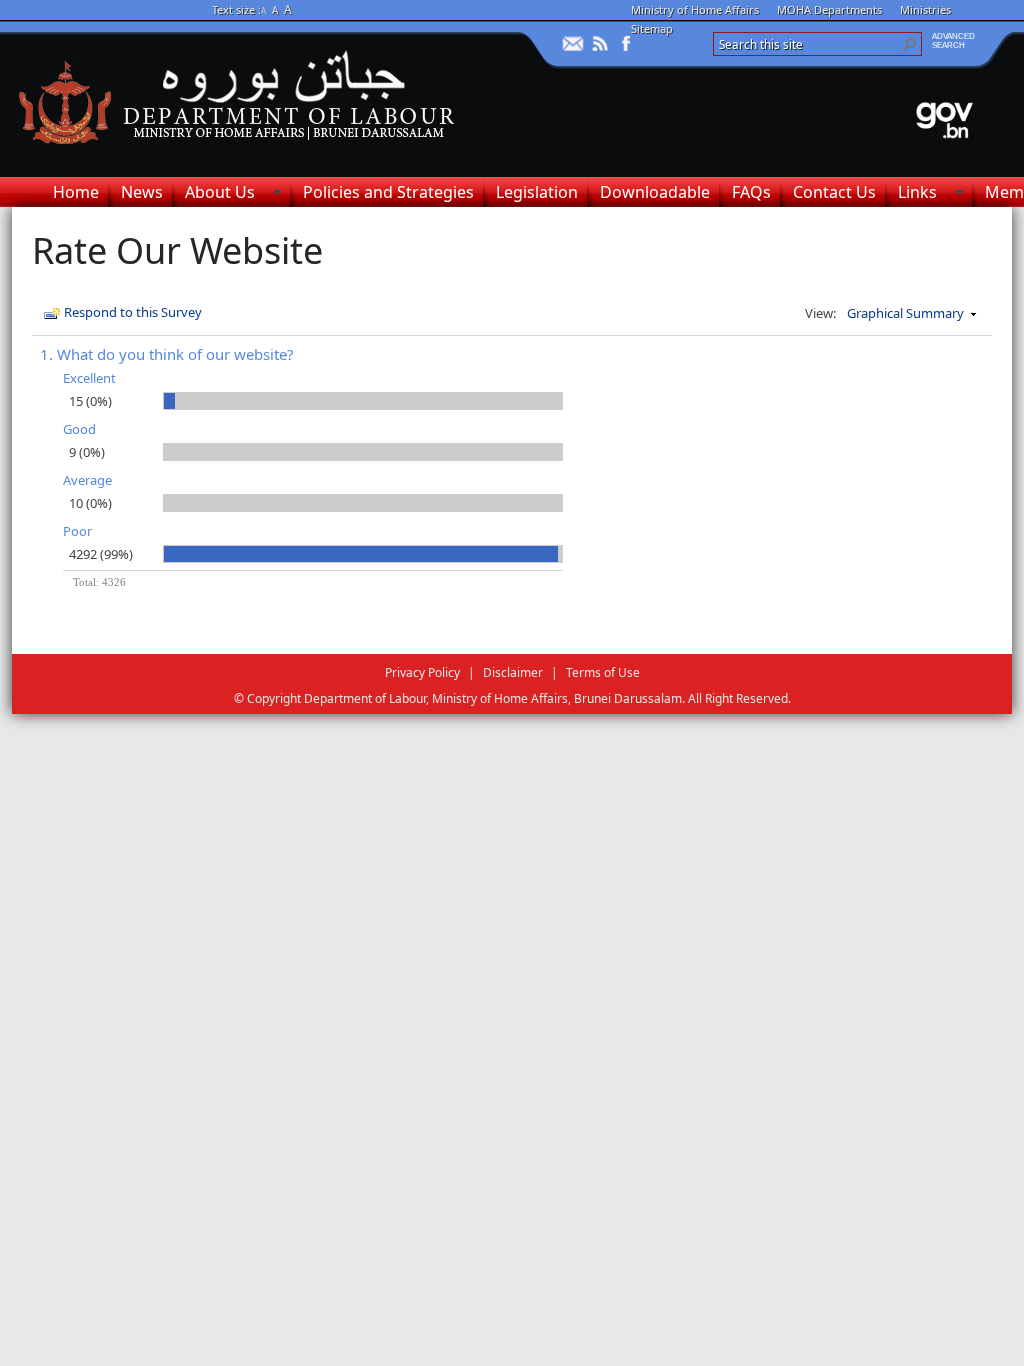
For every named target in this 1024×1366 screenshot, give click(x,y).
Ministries (925, 9)
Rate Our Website (177, 250)
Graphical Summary (905, 313)
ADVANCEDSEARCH (953, 41)
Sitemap (652, 28)
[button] (910, 44)
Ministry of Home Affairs (695, 9)
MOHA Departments (829, 9)
